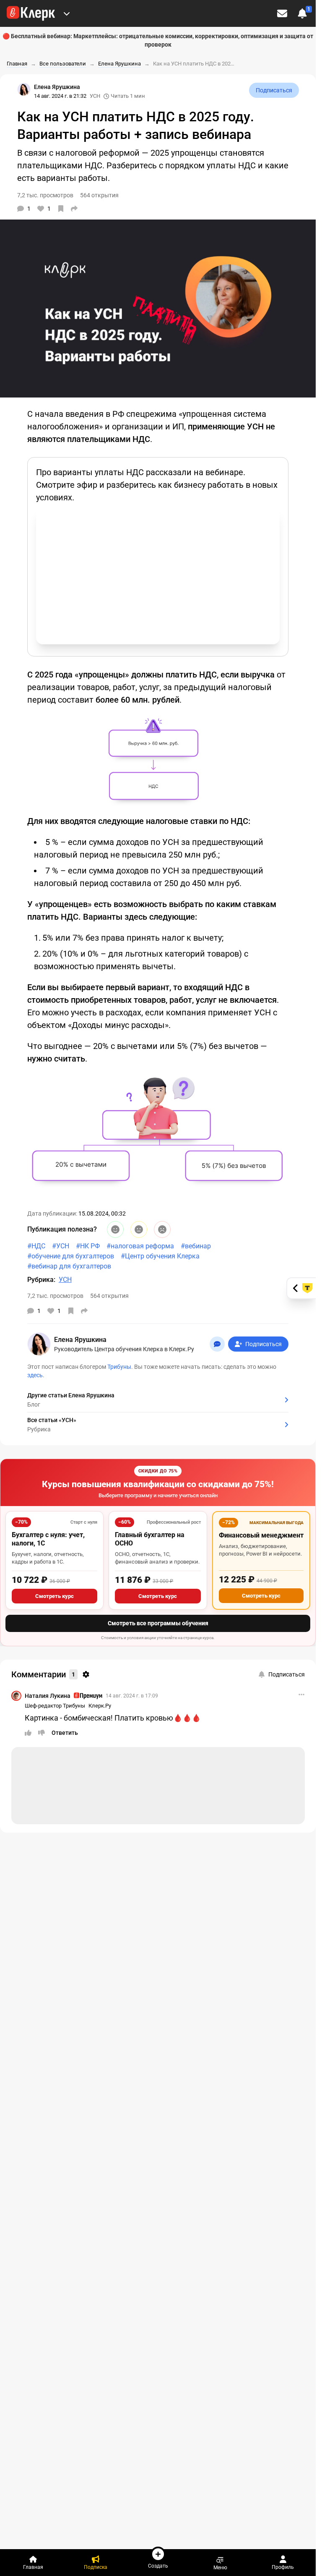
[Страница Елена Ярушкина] (24, 89)
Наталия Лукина (48, 1696)
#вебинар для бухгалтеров (69, 1266)
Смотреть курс (55, 1596)
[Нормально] (139, 1229)
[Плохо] (162, 1229)
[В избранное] (61, 209)
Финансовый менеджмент (261, 1535)
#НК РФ (88, 1246)
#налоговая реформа (140, 1246)
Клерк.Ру (100, 1706)
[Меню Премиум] (67, 13)
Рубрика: (41, 1280)
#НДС (36, 1246)
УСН (95, 96)
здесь (35, 1375)
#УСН (61, 1246)
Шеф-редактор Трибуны (55, 1706)
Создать (158, 2566)
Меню (220, 2567)
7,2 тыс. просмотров (55, 1296)
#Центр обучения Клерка (160, 1256)
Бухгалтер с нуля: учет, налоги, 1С (48, 1539)
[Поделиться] (74, 209)
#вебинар (196, 1246)
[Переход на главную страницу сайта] (31, 13)
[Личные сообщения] (282, 13)
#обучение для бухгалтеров (71, 1256)
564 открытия (109, 1296)
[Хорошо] (115, 1229)
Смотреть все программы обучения (158, 1623)
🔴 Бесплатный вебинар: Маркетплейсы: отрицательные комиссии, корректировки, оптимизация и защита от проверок (158, 40)
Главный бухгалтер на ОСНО (150, 1539)
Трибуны (119, 1367)
